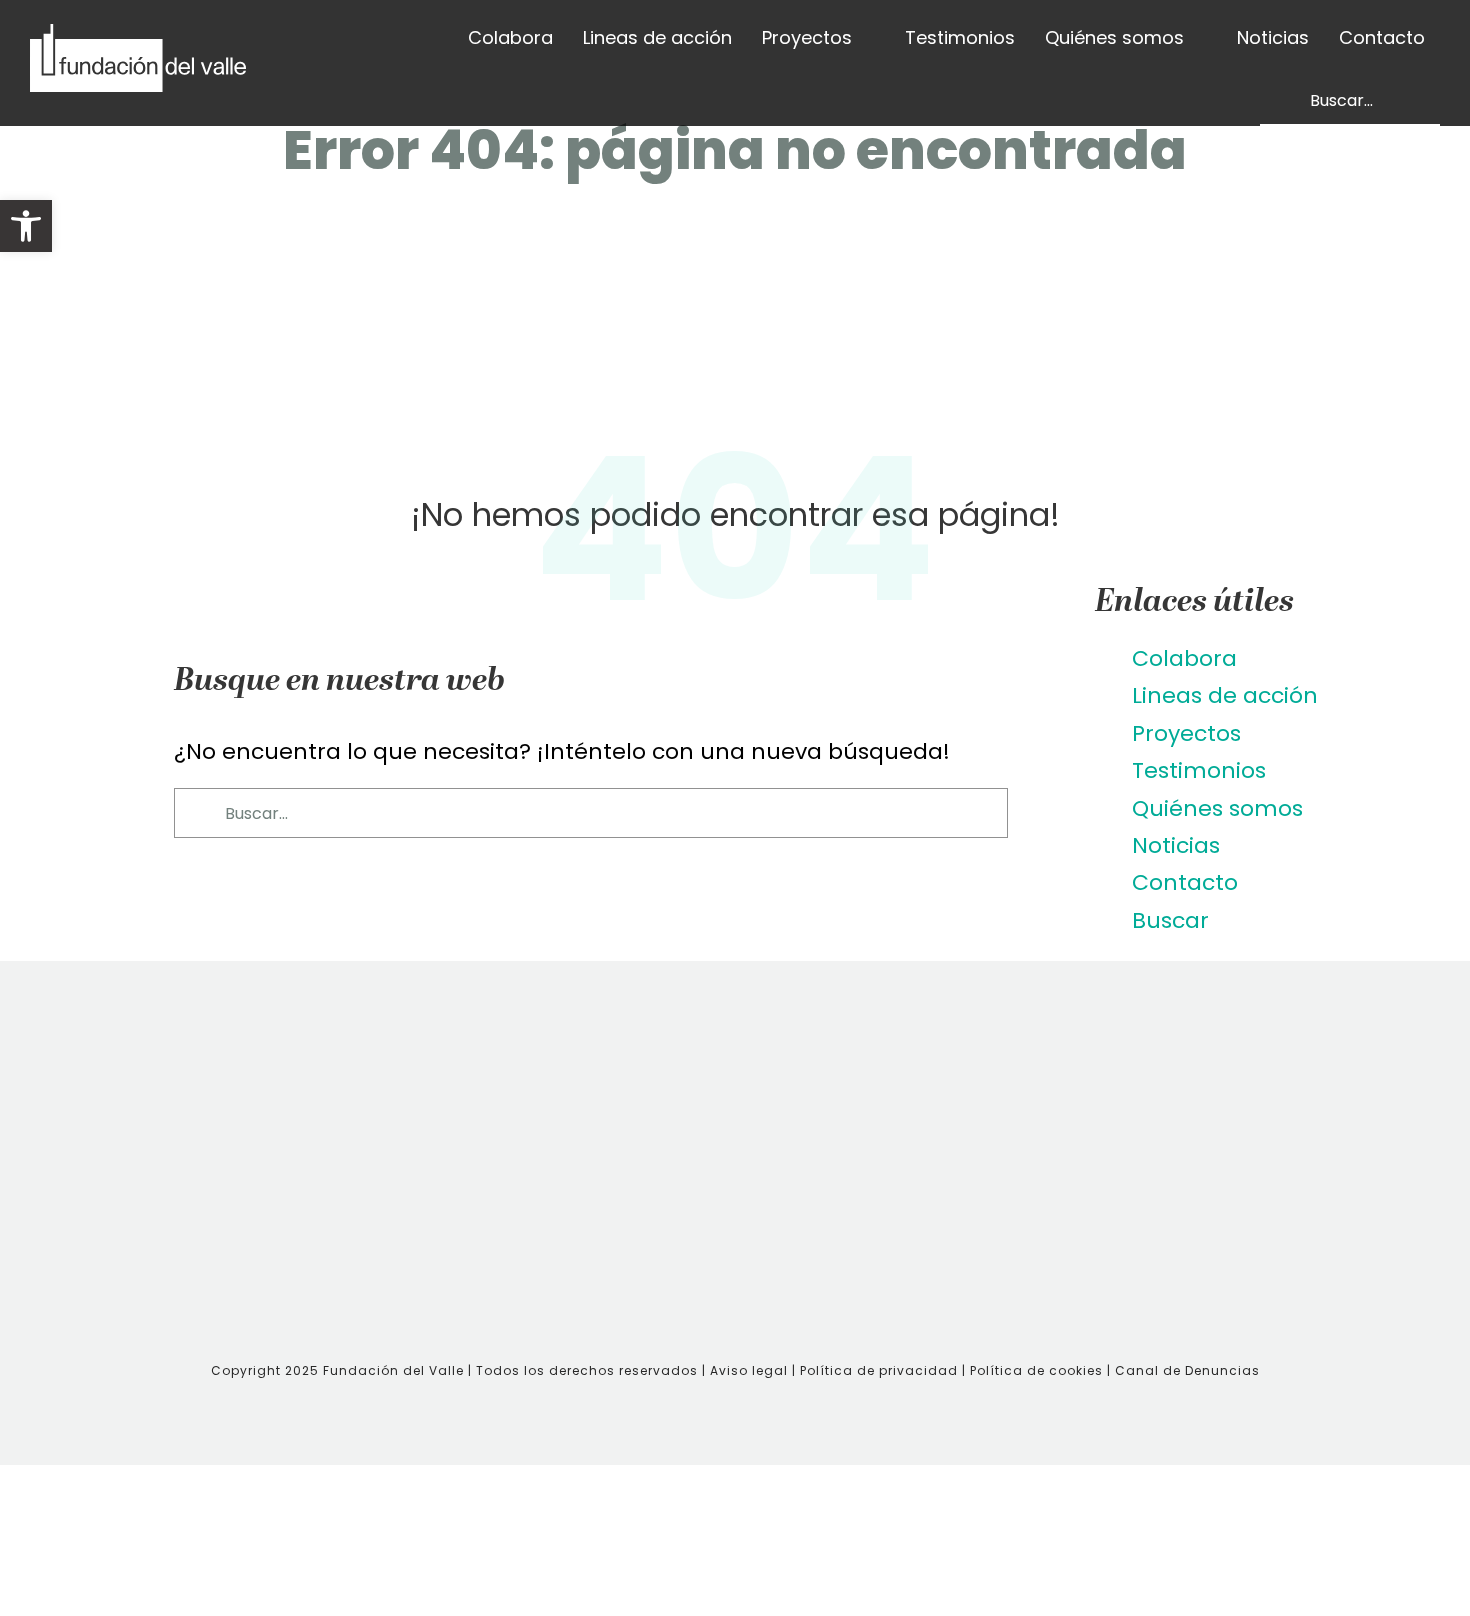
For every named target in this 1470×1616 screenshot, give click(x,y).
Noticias (1176, 845)
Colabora (1184, 658)
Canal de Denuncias (1187, 1370)
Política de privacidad (881, 1370)
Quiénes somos (1217, 808)
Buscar (1170, 920)
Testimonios (1199, 770)
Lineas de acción (1225, 695)
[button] (26, 226)
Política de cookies (1036, 1370)
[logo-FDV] (138, 34)
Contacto (1185, 882)
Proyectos (1186, 733)
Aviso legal (749, 1370)
